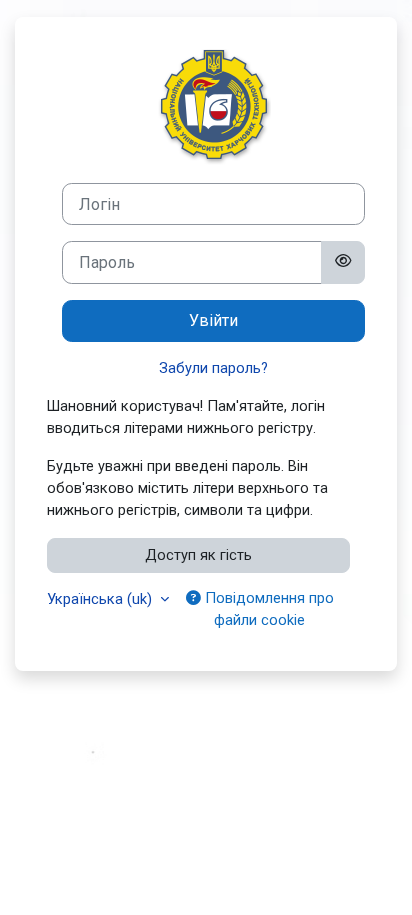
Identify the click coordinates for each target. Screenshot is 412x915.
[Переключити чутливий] (343, 262)
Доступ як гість (198, 555)
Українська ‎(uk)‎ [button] (101, 599)
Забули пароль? (213, 368)
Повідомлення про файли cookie (267, 609)
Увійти (213, 320)
